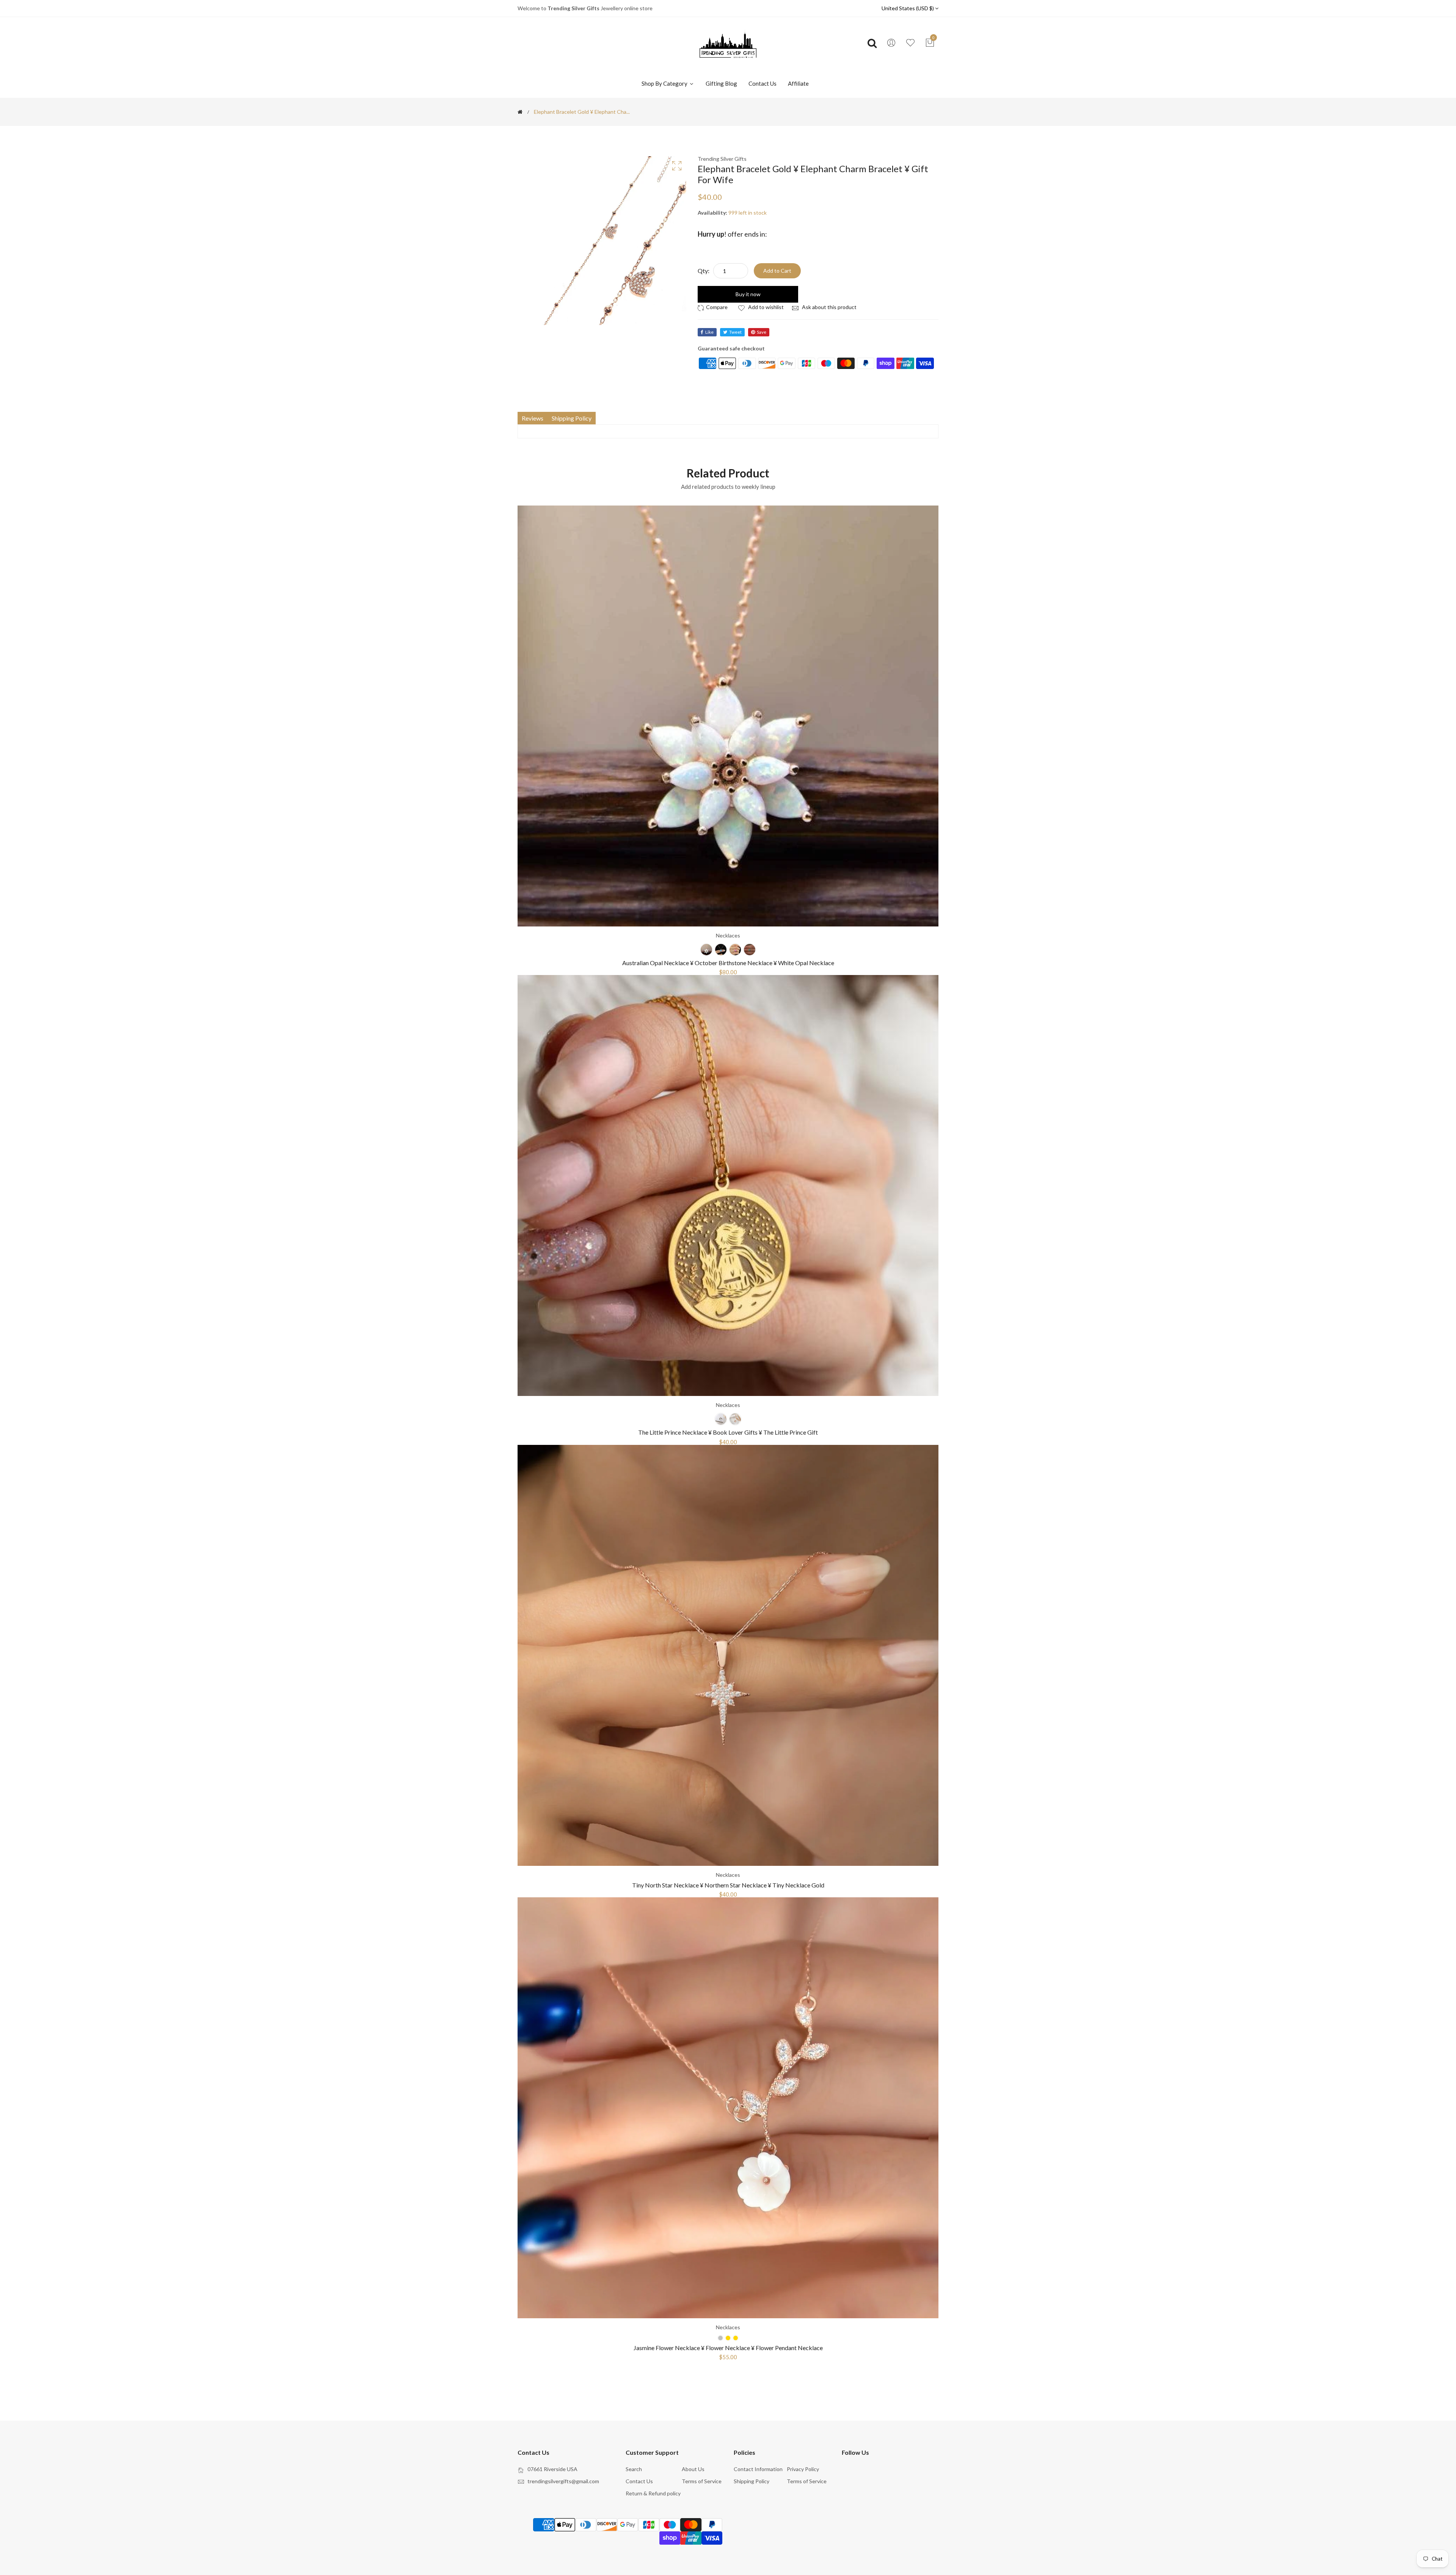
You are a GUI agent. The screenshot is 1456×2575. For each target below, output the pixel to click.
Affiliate (798, 83)
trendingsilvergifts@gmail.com (563, 2481)
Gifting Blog (721, 83)
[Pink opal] (735, 950)
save (762, 332)
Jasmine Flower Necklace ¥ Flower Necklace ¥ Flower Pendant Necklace (728, 2348)
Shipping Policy (752, 2481)
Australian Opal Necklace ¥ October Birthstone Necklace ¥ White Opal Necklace (728, 963)
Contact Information (758, 2469)
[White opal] (706, 950)
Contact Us (763, 83)
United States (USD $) (908, 8)
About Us (693, 2469)
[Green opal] (750, 950)
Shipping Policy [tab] (572, 418)
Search (634, 2469)
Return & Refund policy (653, 2493)
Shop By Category (665, 83)
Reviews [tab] (533, 418)
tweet (735, 332)
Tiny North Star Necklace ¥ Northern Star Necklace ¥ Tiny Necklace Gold (728, 1885)
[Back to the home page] (520, 112)
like (709, 332)
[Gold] (736, 2338)
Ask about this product (829, 307)
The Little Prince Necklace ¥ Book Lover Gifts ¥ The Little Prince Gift (728, 1432)
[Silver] (721, 1419)
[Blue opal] (721, 950)
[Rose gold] (735, 1419)
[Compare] (714, 307)
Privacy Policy (803, 2469)
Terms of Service (702, 2481)
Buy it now (748, 294)
